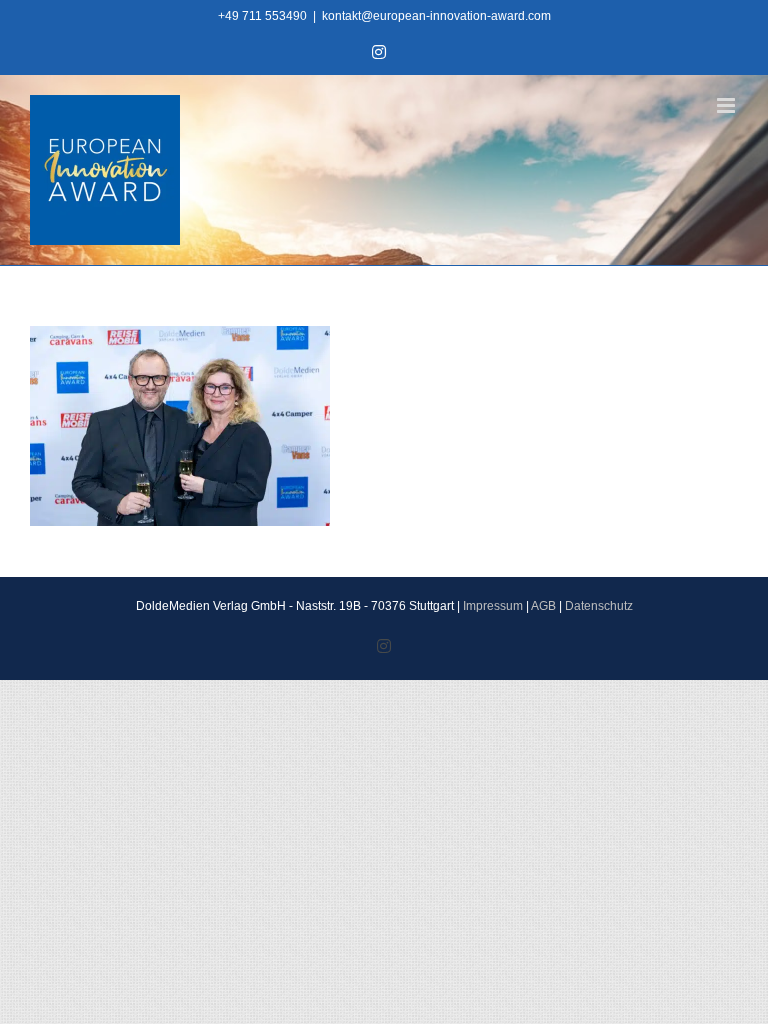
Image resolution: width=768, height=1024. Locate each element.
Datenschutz (599, 606)
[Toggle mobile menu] (727, 105)
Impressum (493, 606)
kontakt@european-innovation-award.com (436, 16)
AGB (543, 606)
